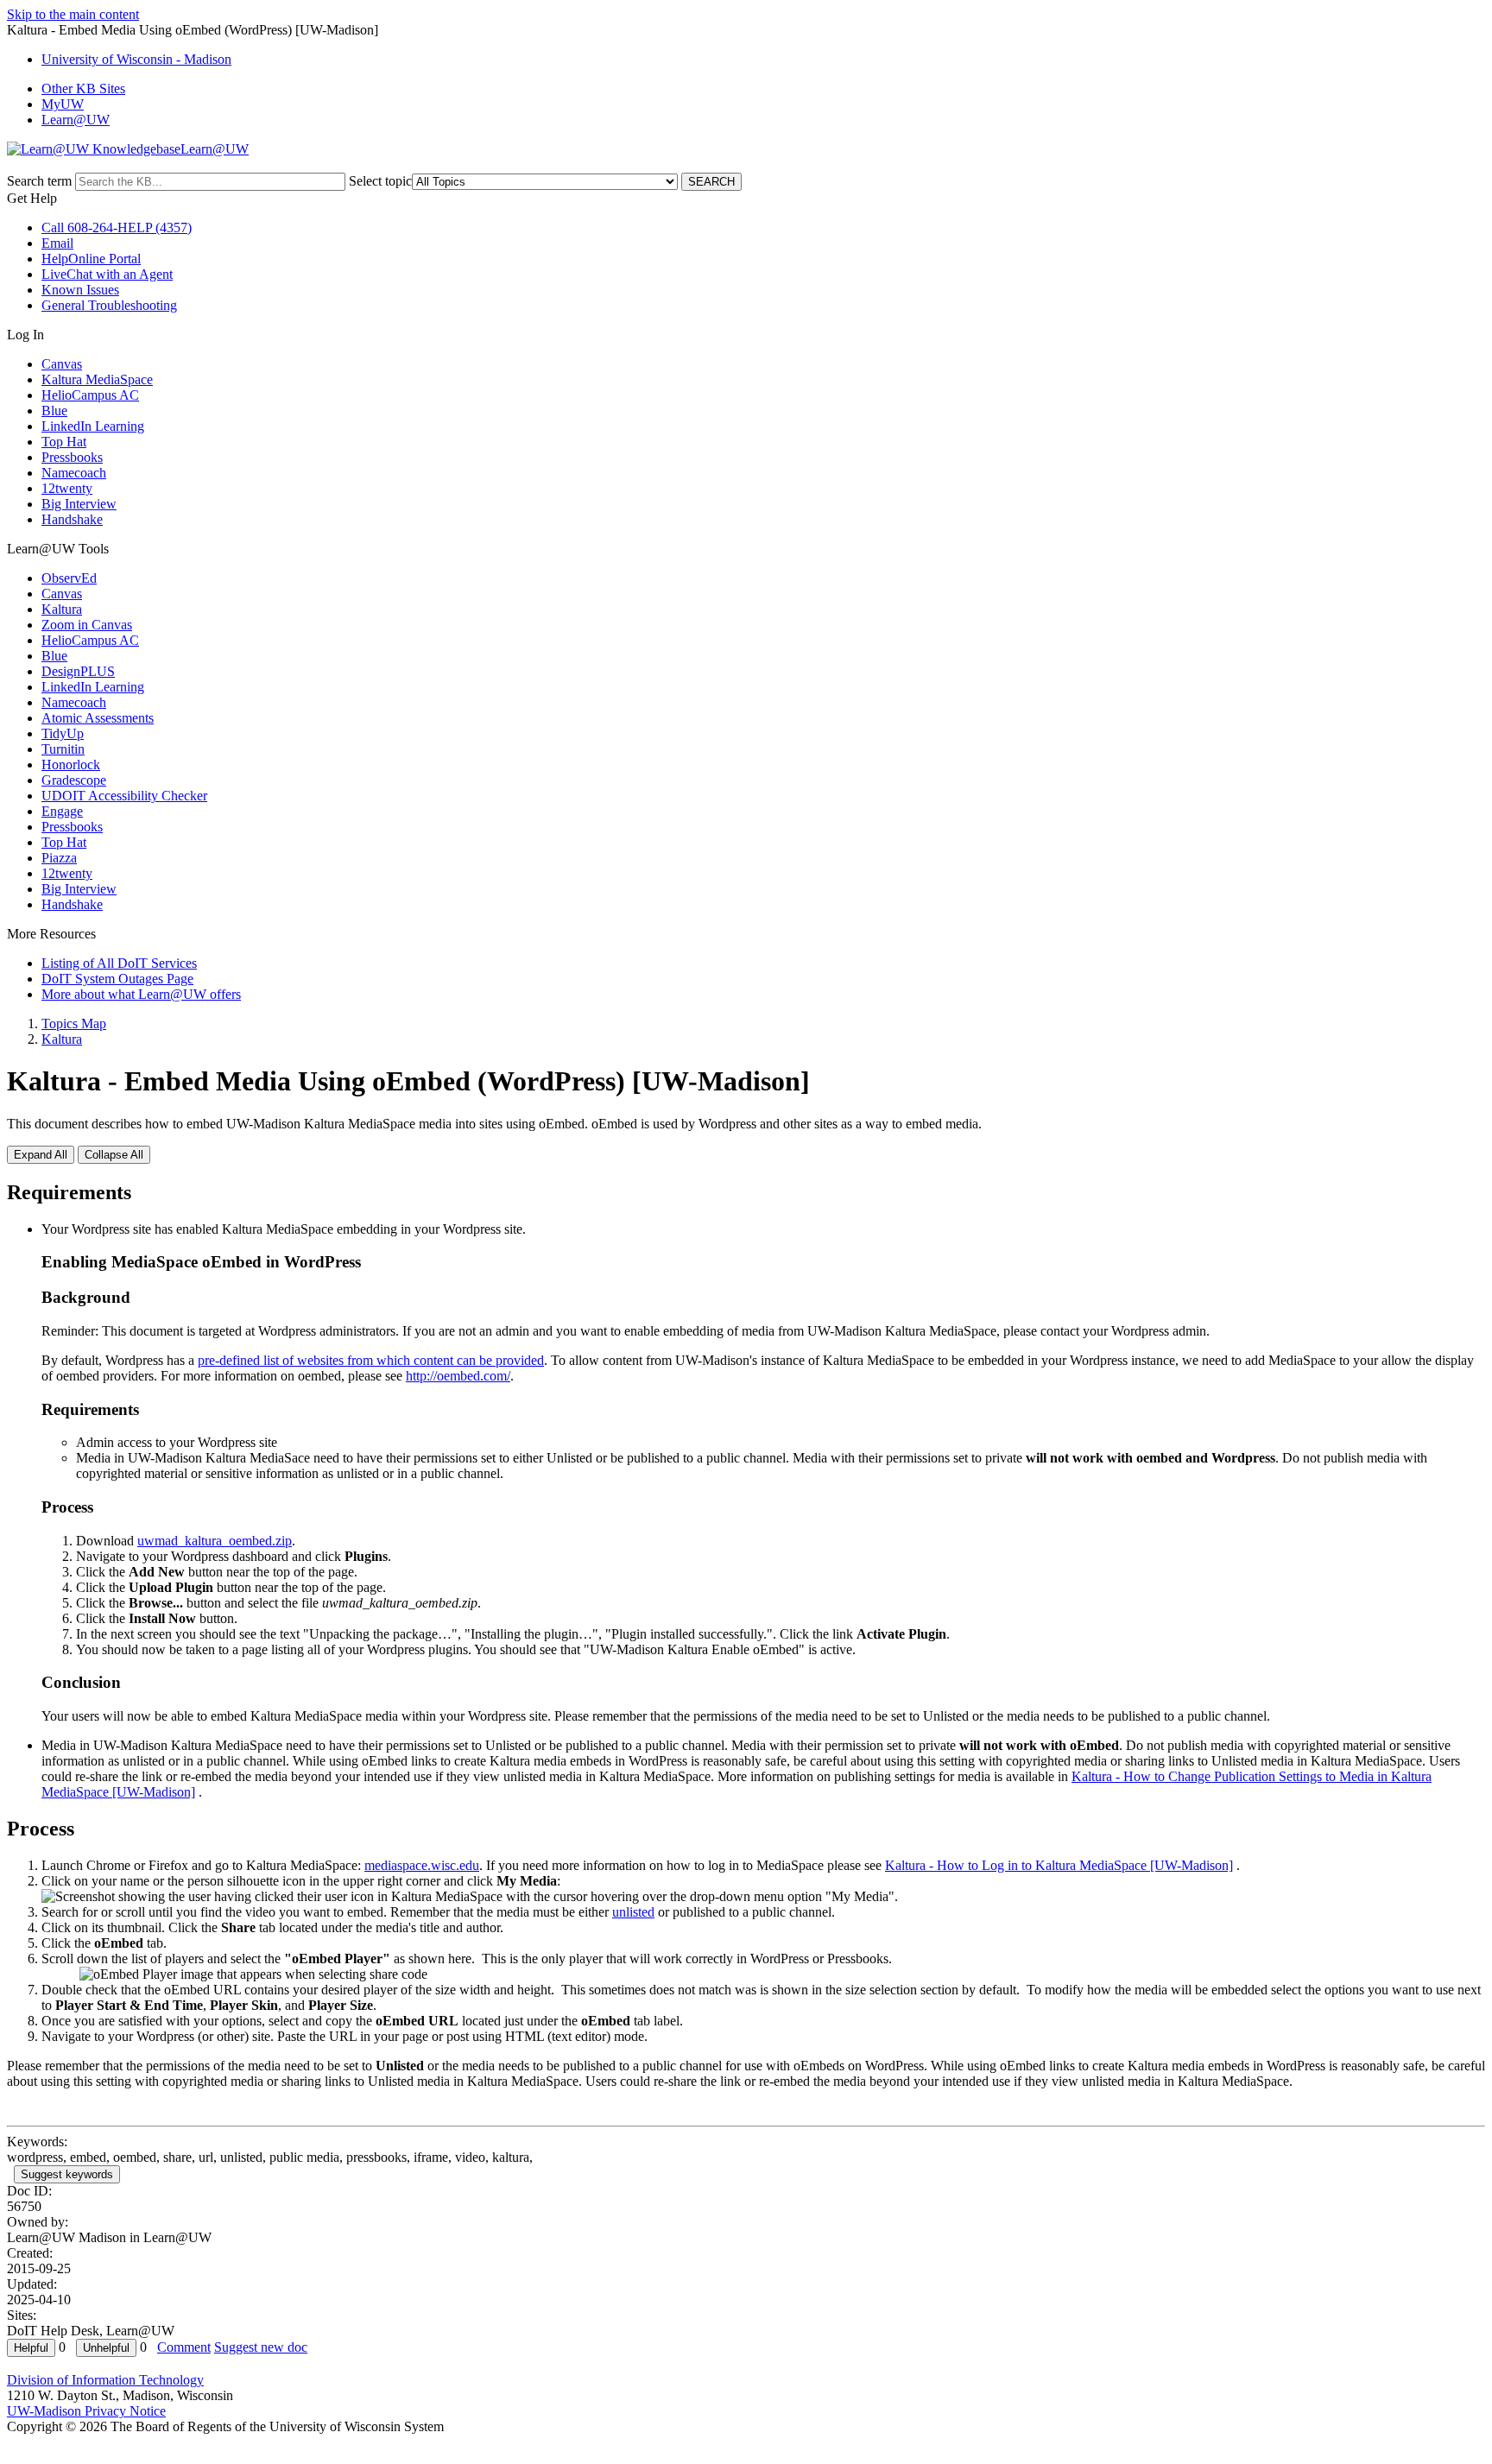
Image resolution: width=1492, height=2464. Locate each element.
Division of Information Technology (105, 2380)
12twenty (67, 488)
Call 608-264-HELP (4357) (117, 227)
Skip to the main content (73, 14)
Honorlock (71, 764)
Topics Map (74, 1024)
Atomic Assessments (98, 718)
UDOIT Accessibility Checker (124, 796)
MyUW (63, 104)
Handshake (72, 519)
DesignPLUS (78, 671)
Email (57, 243)
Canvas (62, 364)
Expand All (41, 1155)
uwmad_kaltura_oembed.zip (215, 1541)
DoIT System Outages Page (117, 979)
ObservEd (69, 578)
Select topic (380, 181)
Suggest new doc (261, 2347)
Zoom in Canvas (87, 625)
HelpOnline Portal (91, 259)
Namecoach (74, 473)
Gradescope (74, 780)
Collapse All (114, 1155)
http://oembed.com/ (458, 1376)
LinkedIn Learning (93, 426)
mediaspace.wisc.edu (422, 1865)
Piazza (59, 858)
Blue (54, 411)
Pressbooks (72, 457)
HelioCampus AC (90, 395)
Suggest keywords (67, 2174)
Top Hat (64, 442)
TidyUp (63, 733)
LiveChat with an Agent (107, 274)
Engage (62, 811)
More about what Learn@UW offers (141, 994)
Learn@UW (76, 120)
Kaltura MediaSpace (97, 379)
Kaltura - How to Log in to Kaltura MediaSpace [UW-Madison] (1059, 1865)
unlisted (633, 1912)
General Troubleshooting (109, 305)
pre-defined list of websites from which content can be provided (371, 1360)
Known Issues (80, 290)
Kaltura (62, 609)
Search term (39, 181)
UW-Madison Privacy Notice (86, 2411)
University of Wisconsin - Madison (136, 59)
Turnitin (63, 749)
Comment (184, 2347)
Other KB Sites (83, 88)
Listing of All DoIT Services (119, 963)
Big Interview (79, 504)
